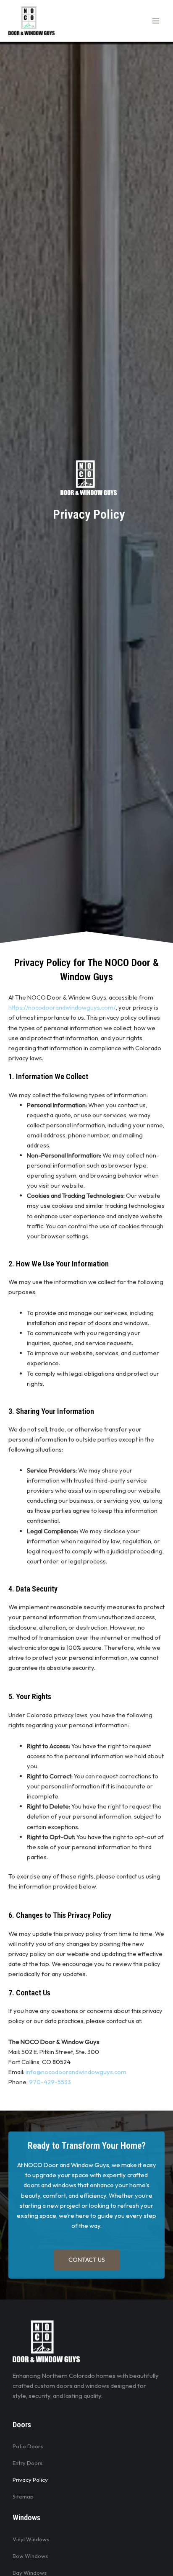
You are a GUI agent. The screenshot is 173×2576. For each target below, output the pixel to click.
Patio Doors (28, 2446)
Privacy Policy (30, 2480)
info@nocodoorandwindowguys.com (76, 2072)
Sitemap (23, 2496)
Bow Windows (30, 2556)
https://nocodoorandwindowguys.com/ (62, 1007)
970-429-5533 (50, 2082)
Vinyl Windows (31, 2539)
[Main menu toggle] (156, 21)
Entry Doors (28, 2463)
